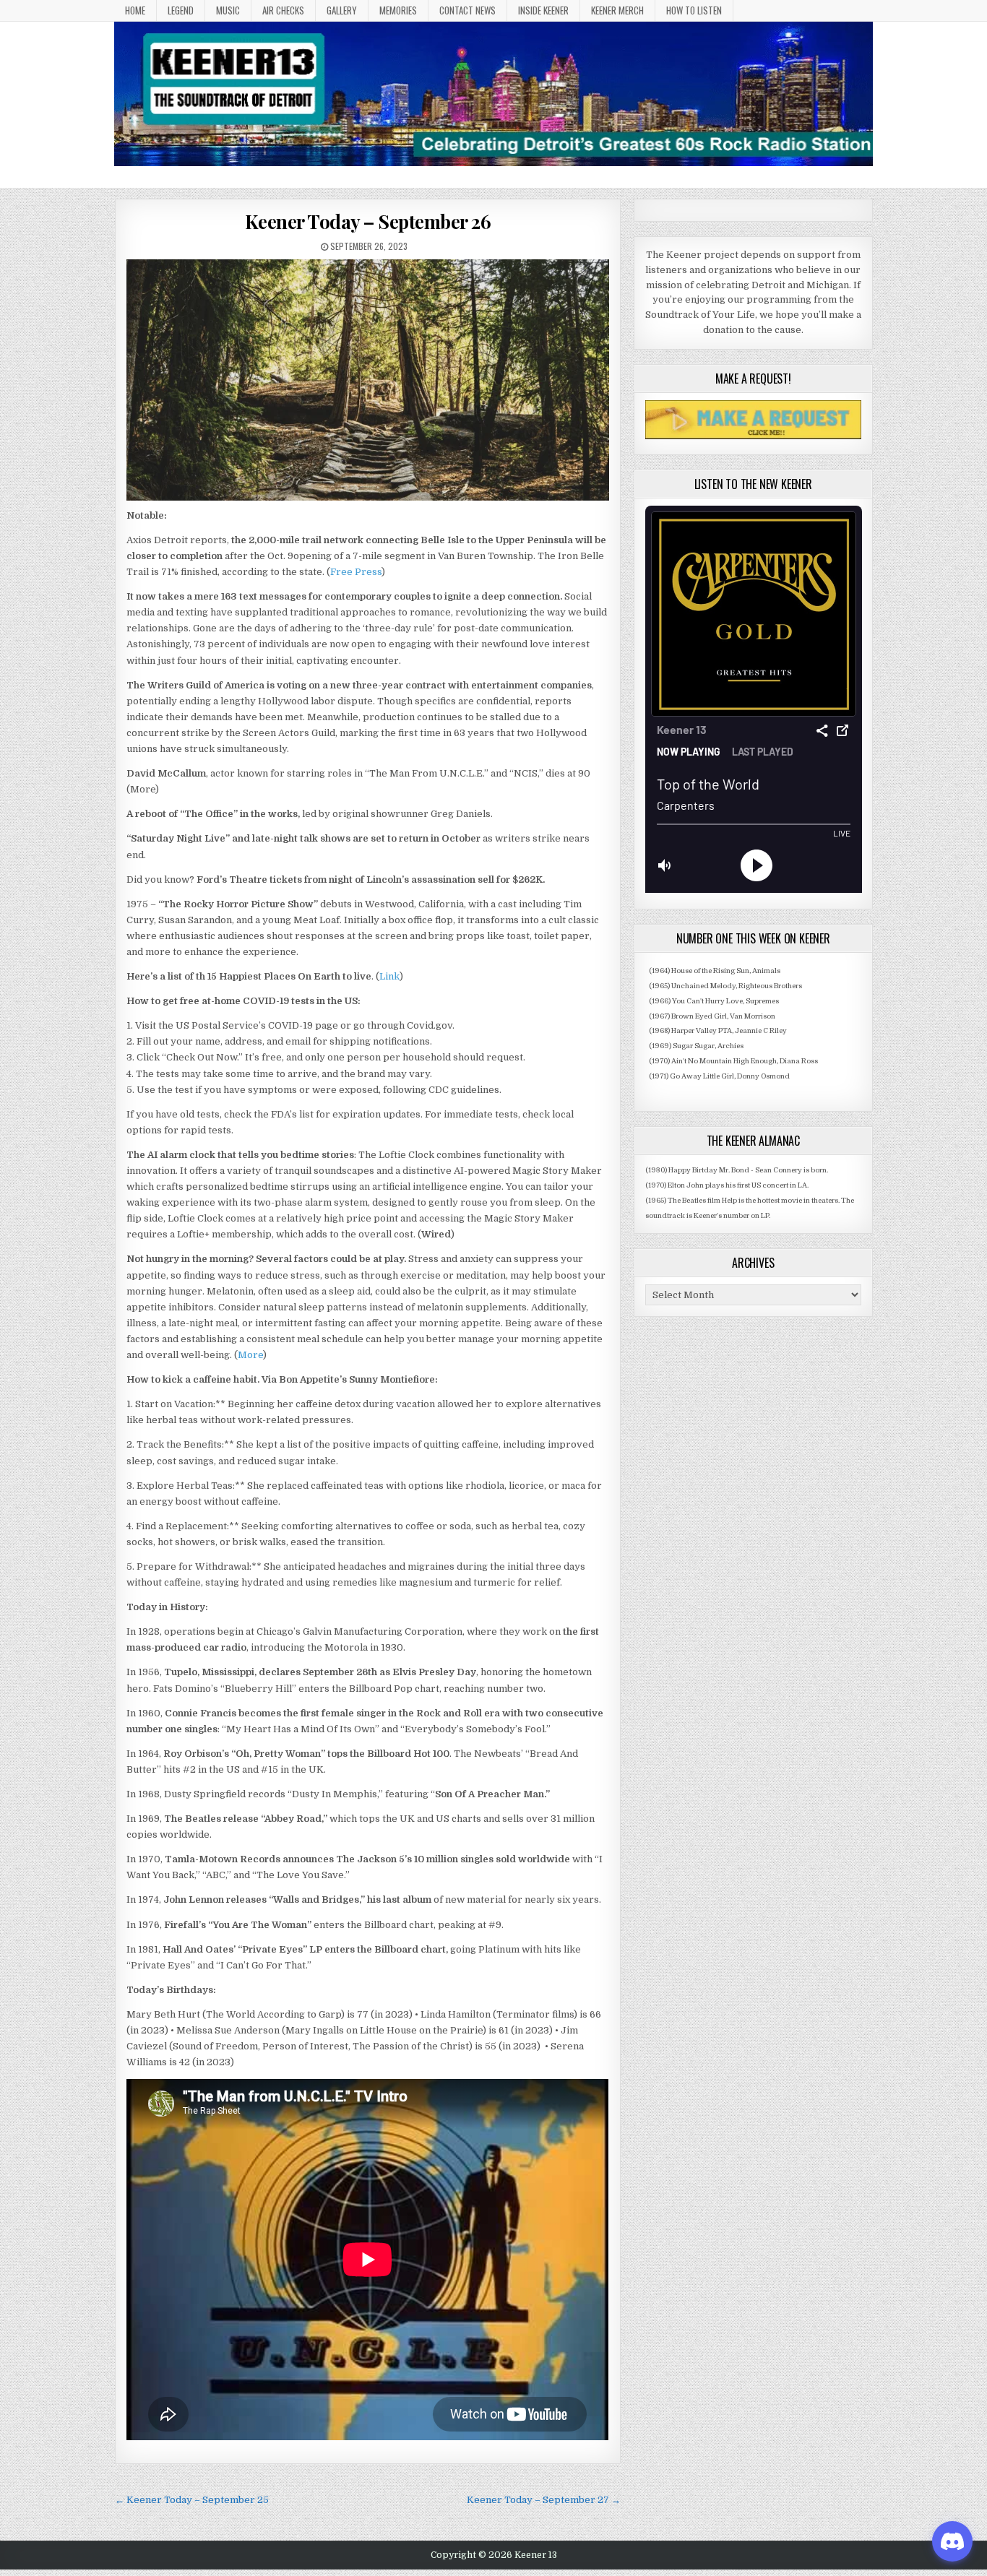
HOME (135, 10)
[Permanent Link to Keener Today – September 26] (367, 380)
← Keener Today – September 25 (192, 2500)
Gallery (342, 10)
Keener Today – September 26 (368, 221)
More (250, 1355)
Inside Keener (543, 10)
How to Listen (694, 10)
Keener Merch (617, 10)
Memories (398, 10)
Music (228, 10)
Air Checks (283, 10)
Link (389, 976)
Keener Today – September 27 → (544, 2500)
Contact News (467, 10)
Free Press (356, 572)
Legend (181, 10)
